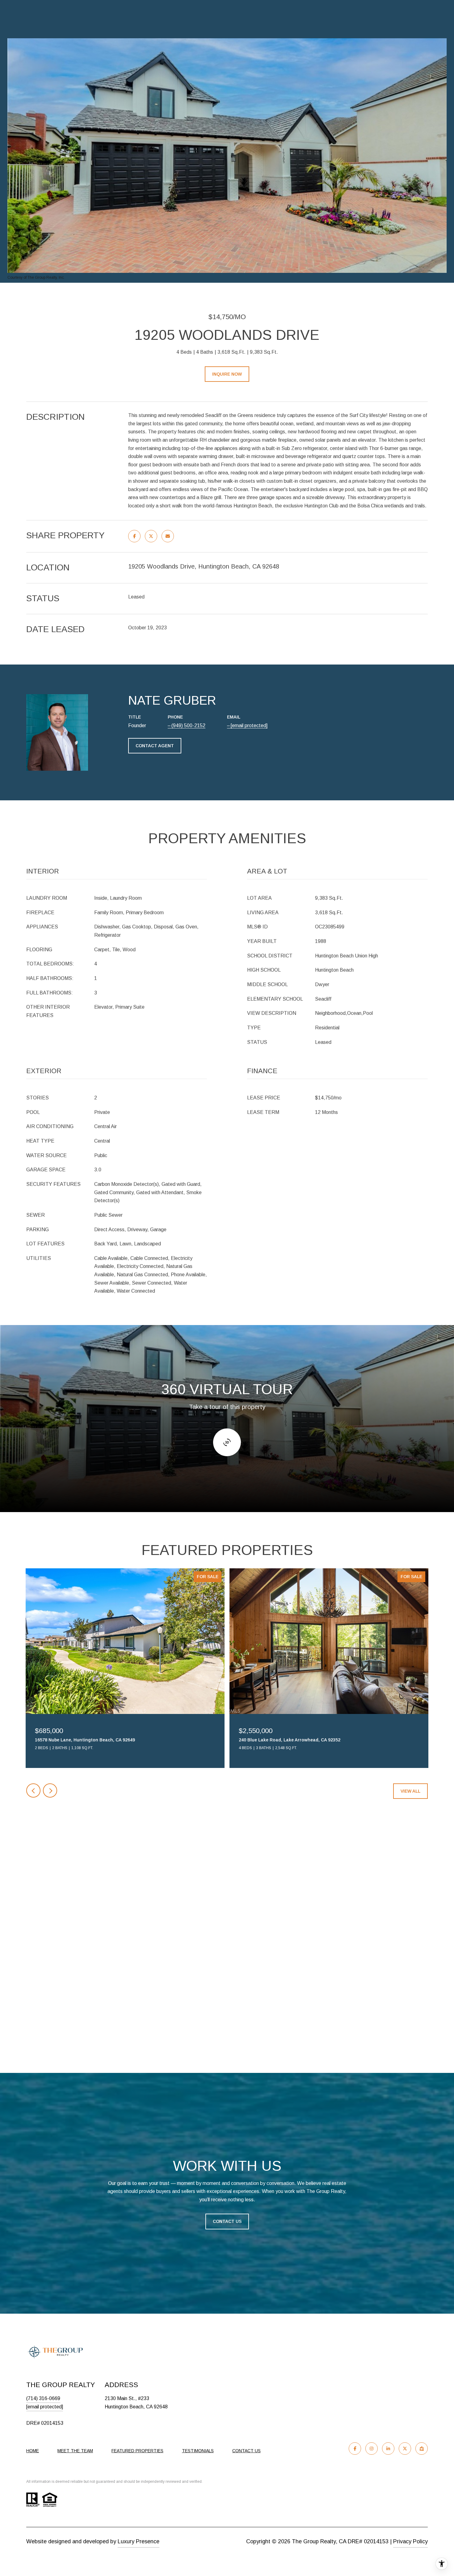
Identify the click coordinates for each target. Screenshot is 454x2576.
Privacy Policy (410, 2541)
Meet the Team (75, 2451)
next (50, 1790)
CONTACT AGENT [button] (155, 746)
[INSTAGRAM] (372, 2449)
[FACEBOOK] (355, 2449)
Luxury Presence (139, 2541)
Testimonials (198, 2451)
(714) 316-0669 (43, 2398)
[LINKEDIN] (388, 2449)
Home (33, 2451)
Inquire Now (227, 374)
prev (33, 1790)
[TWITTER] (405, 2449)
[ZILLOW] (422, 2449)
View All (410, 1791)
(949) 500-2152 (188, 725)
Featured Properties (137, 2451)
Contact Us (227, 2221)
